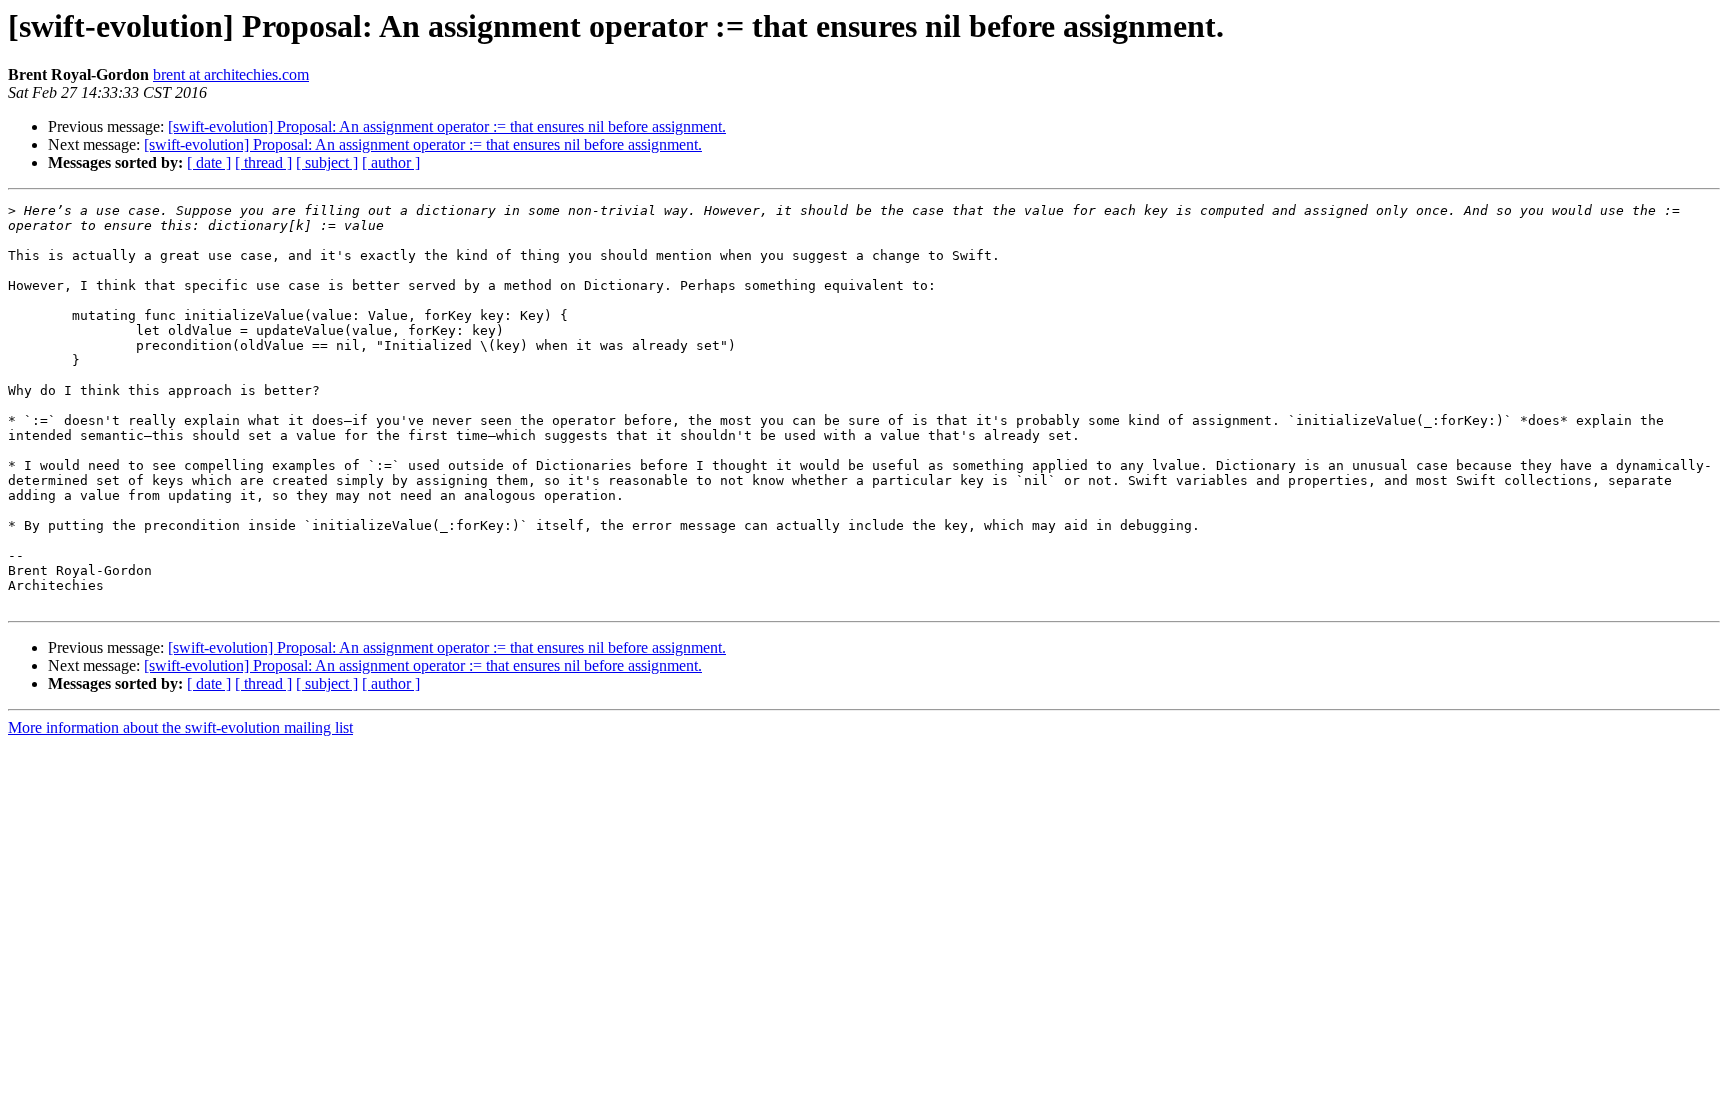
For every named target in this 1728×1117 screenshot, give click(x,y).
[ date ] (209, 162)
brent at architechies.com (231, 74)
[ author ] (391, 162)
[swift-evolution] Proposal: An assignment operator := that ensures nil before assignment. (447, 126)
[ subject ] (327, 162)
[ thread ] (263, 162)
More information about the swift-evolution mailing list (180, 727)
